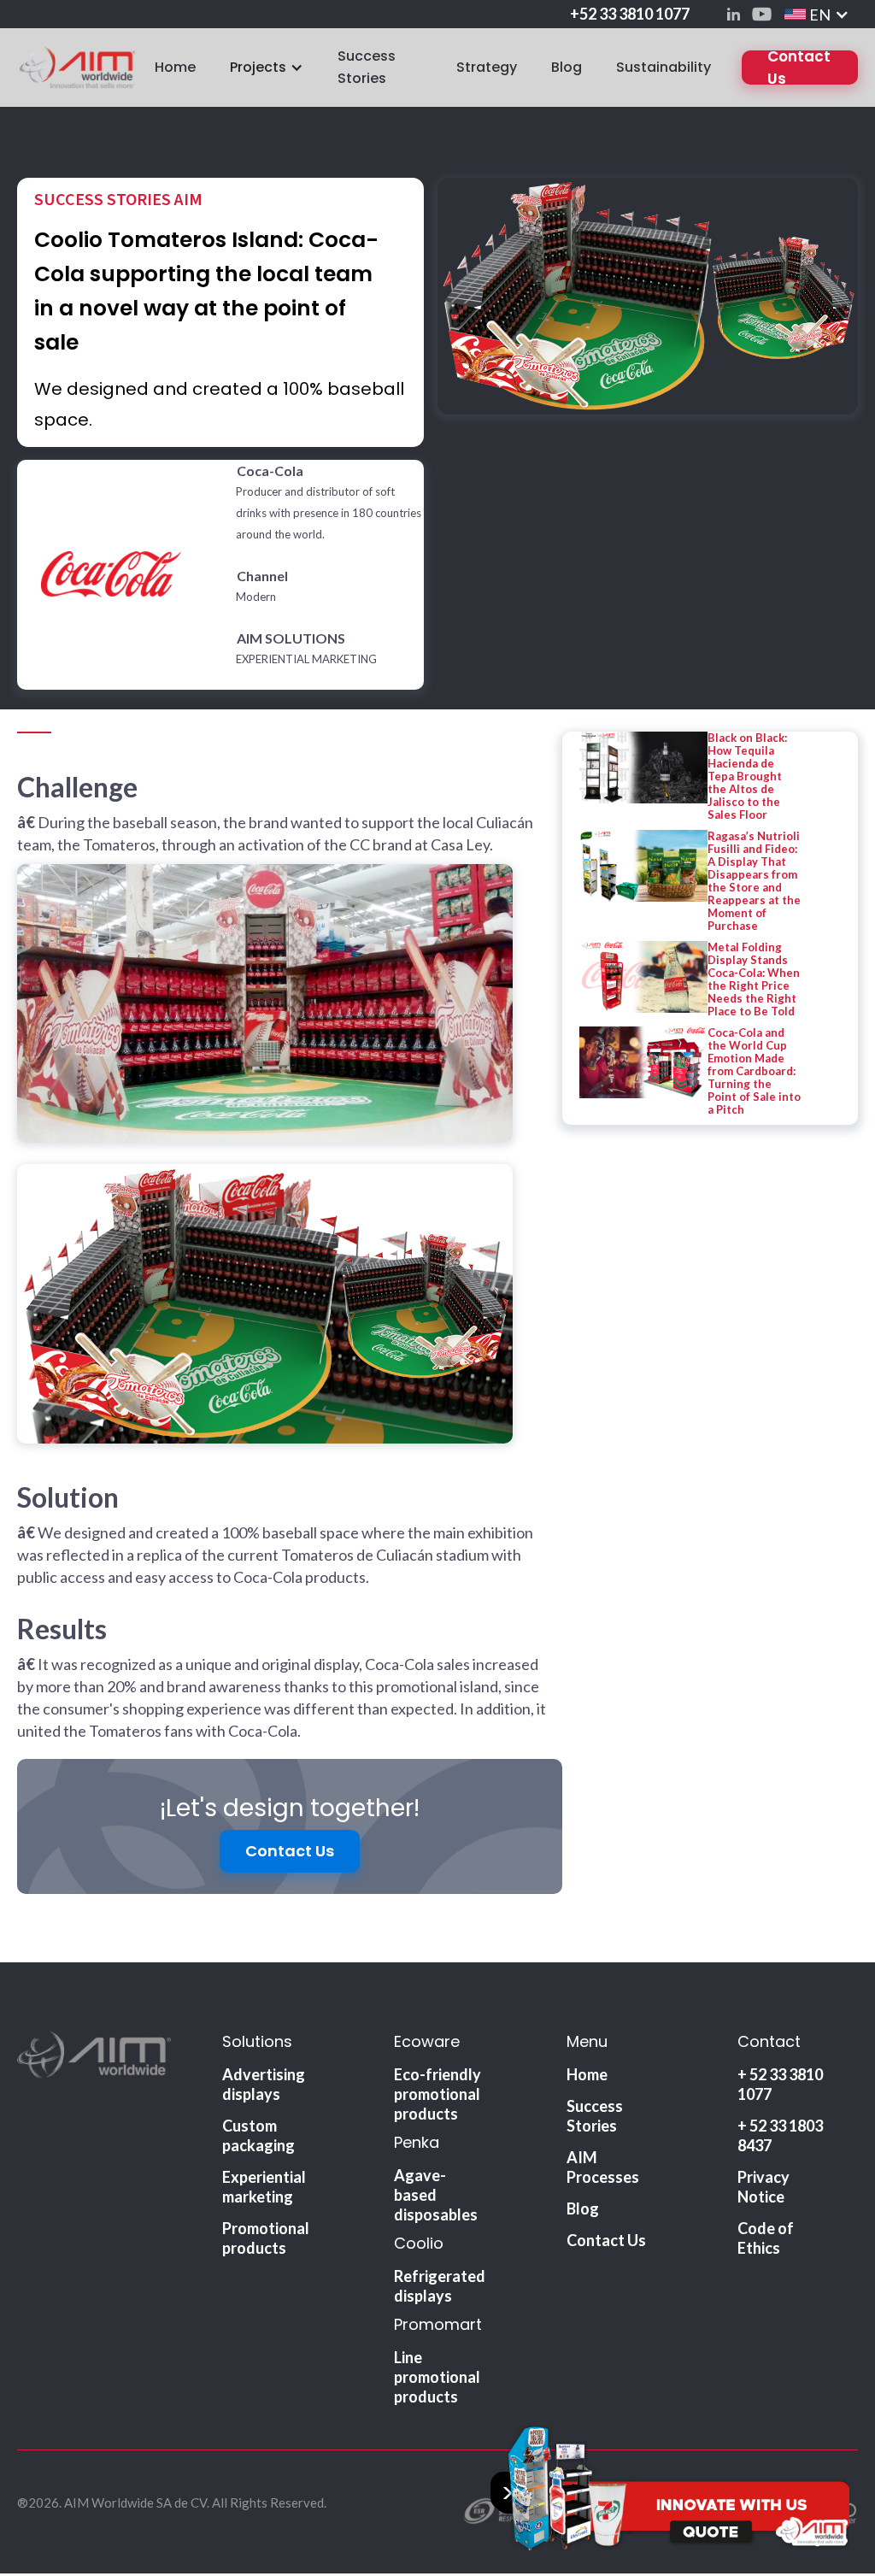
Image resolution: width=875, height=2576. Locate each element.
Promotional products (266, 2238)
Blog (567, 67)
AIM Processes (603, 2167)
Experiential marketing (264, 2187)
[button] (817, 14)
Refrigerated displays (440, 2286)
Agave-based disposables (436, 2195)
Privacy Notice (763, 2187)
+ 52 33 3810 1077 (780, 2084)
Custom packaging (258, 2135)
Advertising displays (264, 2084)
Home (175, 67)
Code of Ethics (766, 2238)
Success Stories (367, 67)
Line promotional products (437, 2377)
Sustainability (664, 67)
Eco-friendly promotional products (437, 2094)
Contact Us (799, 68)
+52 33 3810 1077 (630, 14)
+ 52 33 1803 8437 (780, 2135)
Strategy (487, 67)
